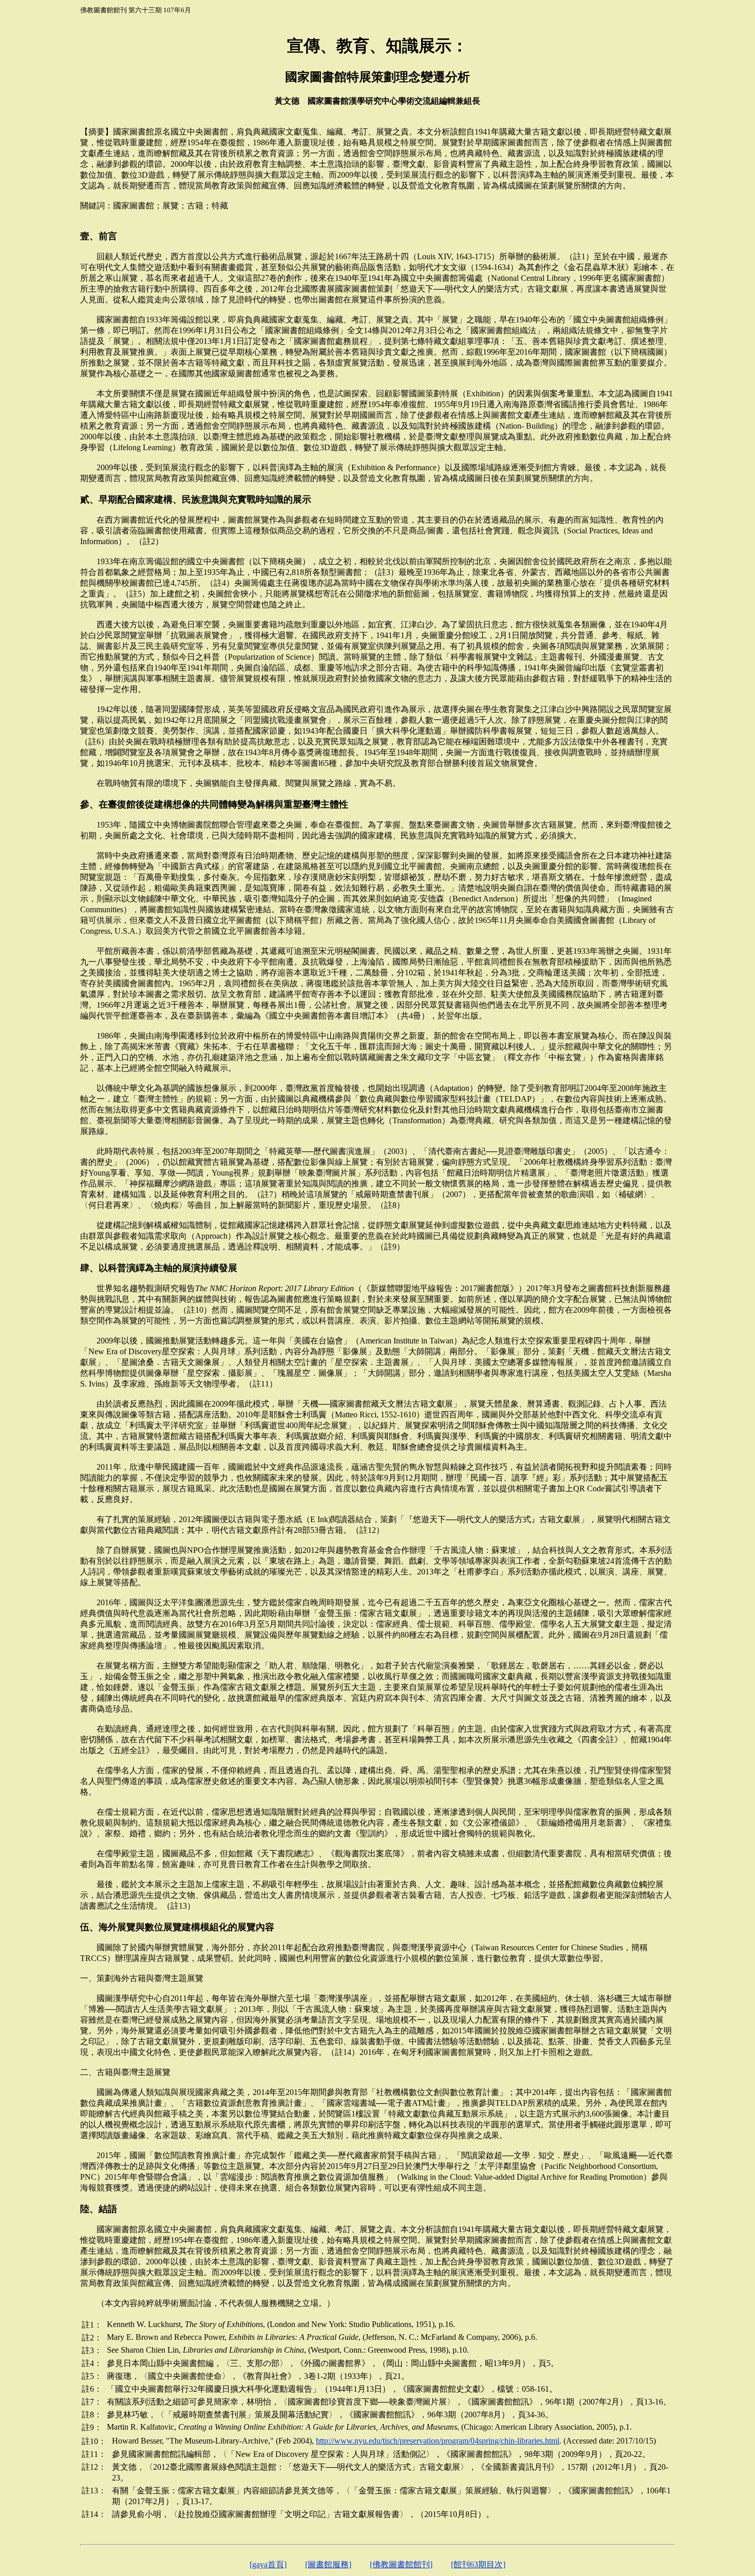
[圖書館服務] (328, 2564)
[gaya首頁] (268, 2564)
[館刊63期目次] (478, 2564)
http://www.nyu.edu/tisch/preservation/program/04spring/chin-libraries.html (438, 2441)
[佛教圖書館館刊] (401, 2564)
